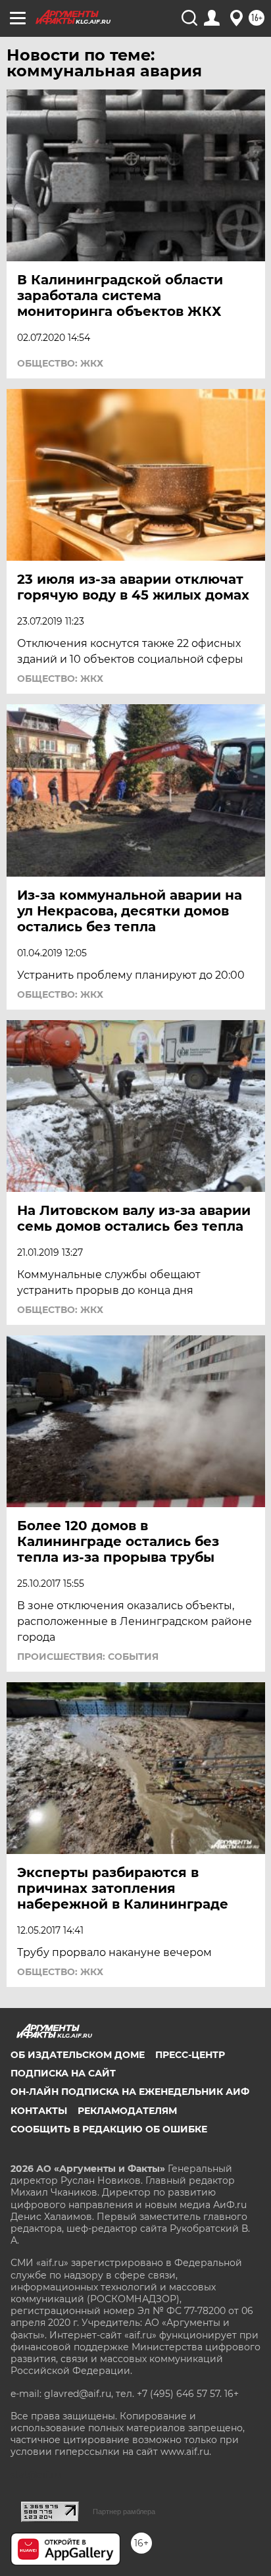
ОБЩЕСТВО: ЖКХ (60, 363)
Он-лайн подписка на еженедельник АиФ (130, 2092)
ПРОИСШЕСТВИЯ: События (88, 1657)
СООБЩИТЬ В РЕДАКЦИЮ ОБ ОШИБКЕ (109, 2129)
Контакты (39, 2111)
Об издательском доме (78, 2055)
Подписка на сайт (63, 2073)
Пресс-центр (190, 2055)
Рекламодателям (127, 2111)
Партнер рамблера (124, 2512)
